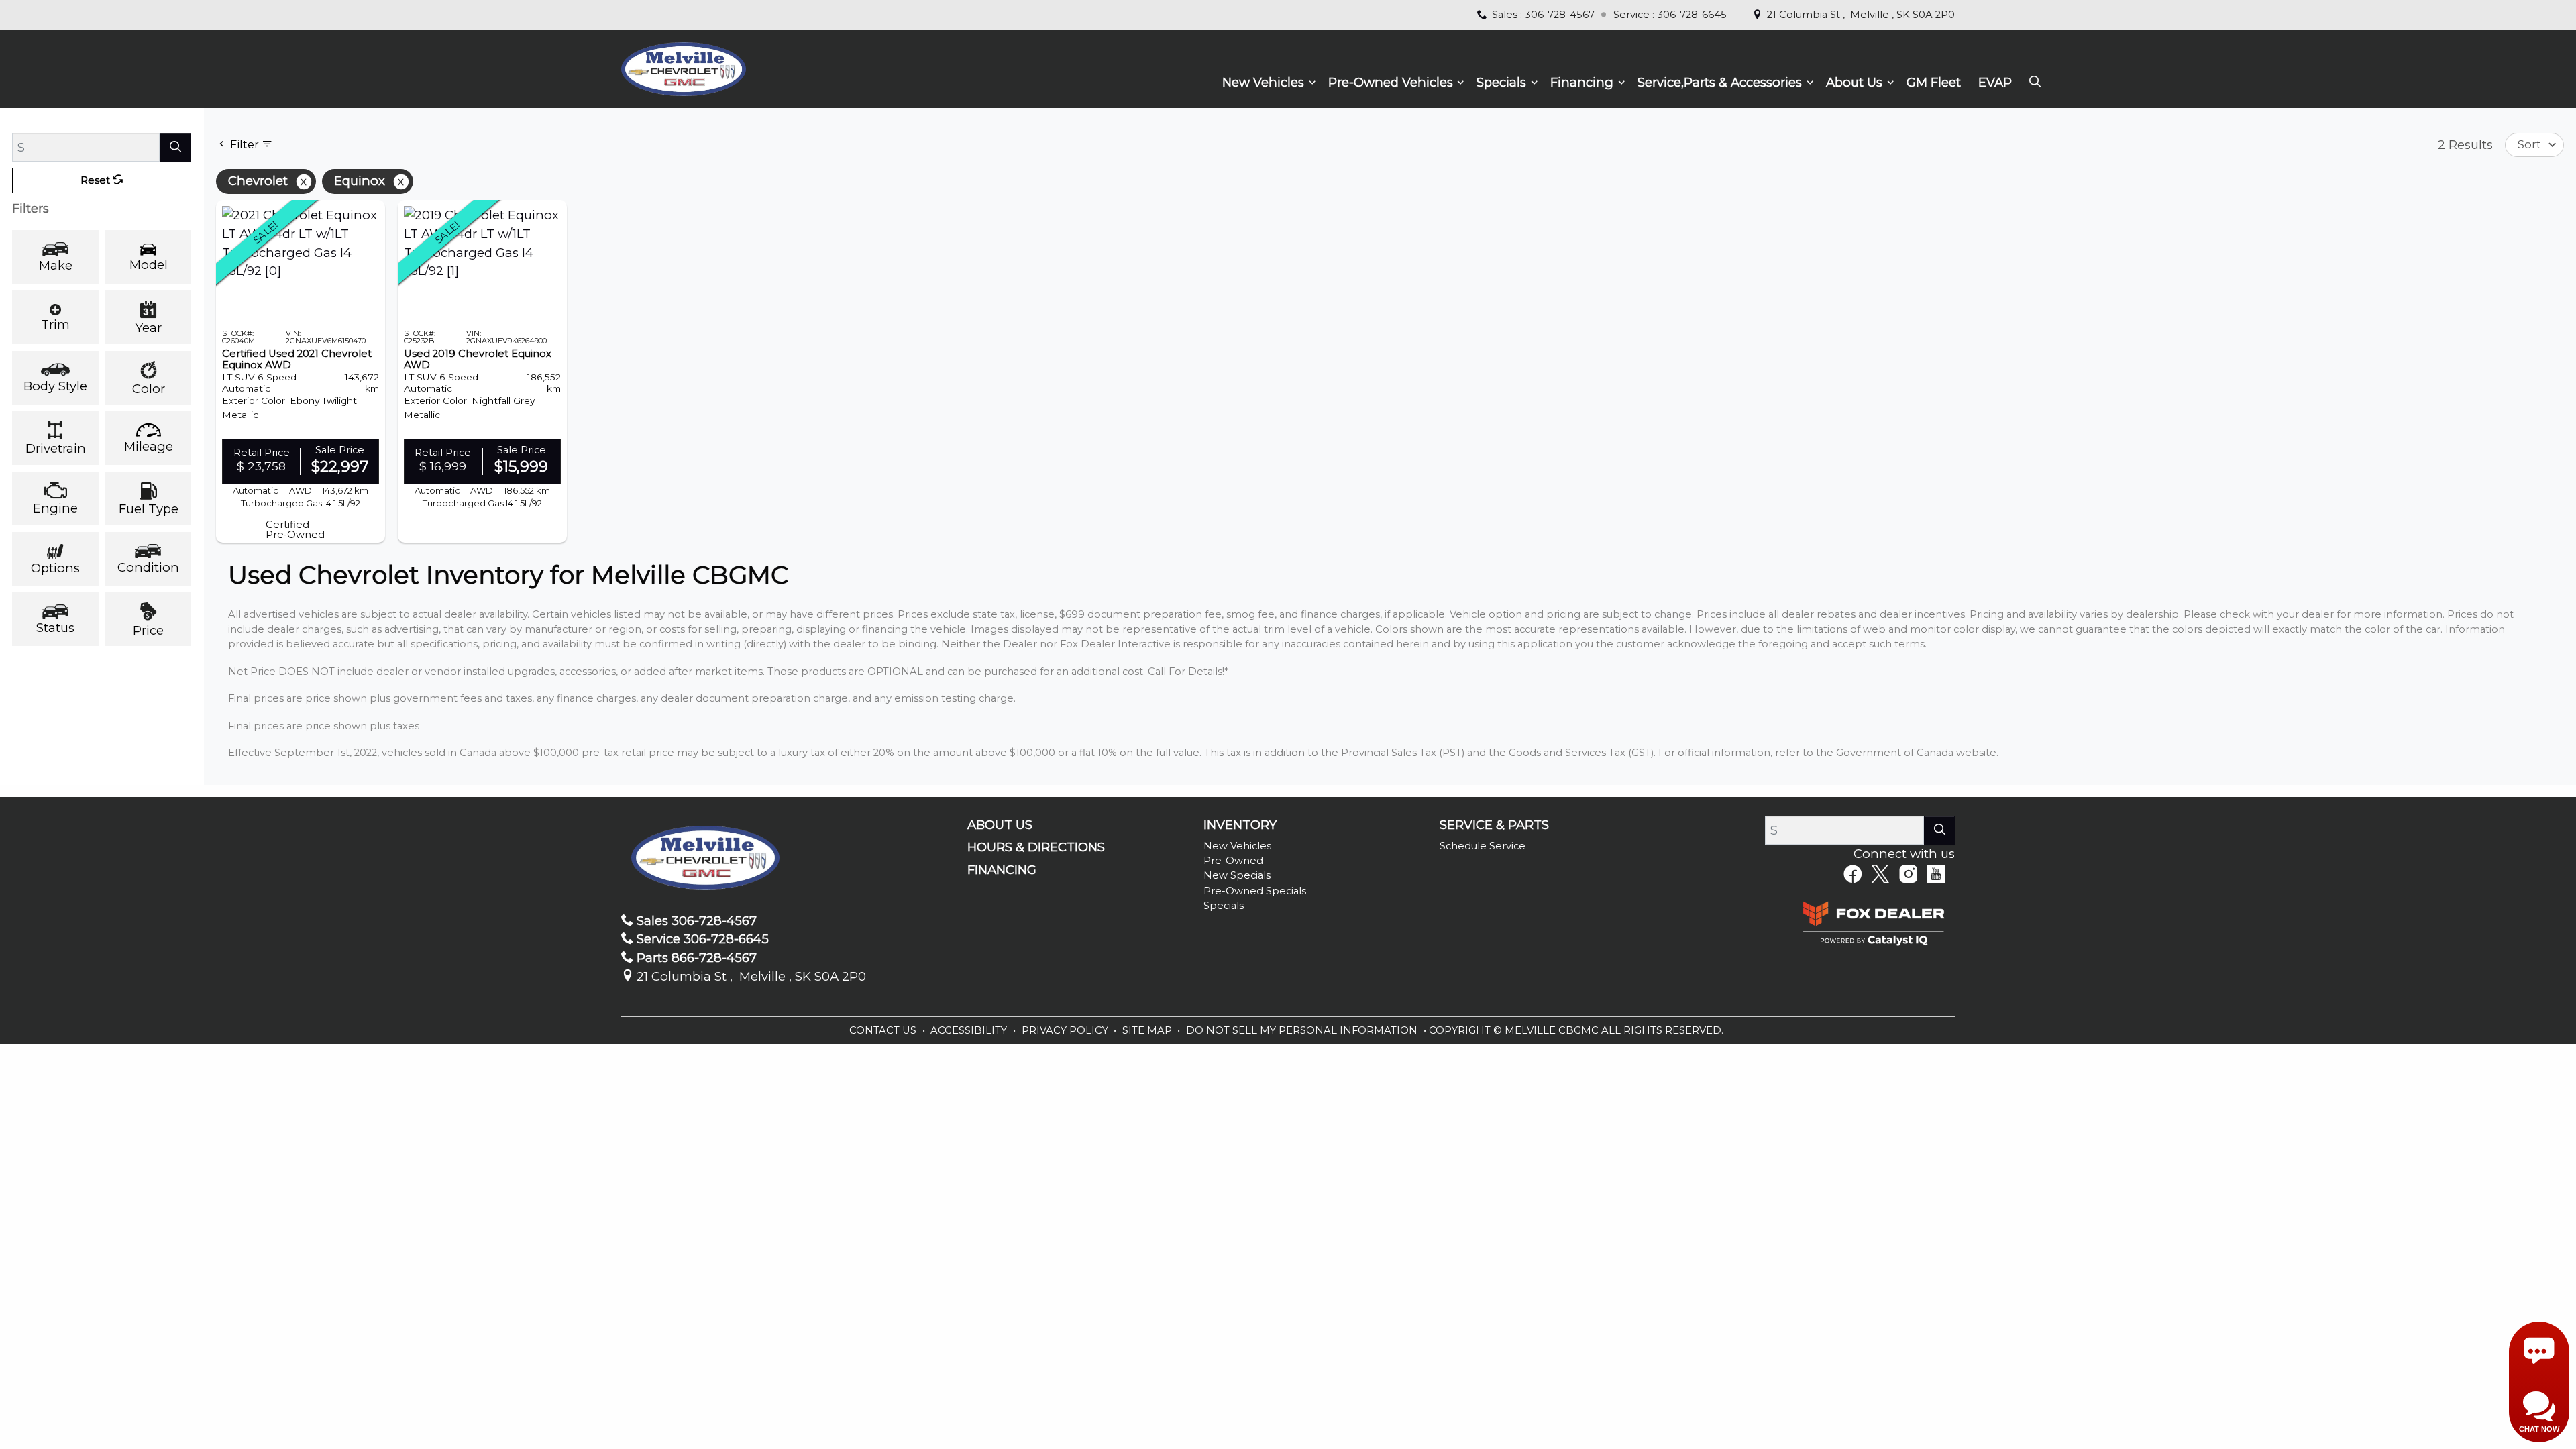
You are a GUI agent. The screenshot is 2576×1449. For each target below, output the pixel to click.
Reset (97, 180)
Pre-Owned (1233, 861)
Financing (1002, 870)
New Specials (1237, 875)
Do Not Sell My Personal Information (1303, 1030)
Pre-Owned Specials (1255, 891)
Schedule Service (1483, 846)
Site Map (1148, 1030)
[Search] (175, 147)
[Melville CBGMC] (683, 67)
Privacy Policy (1066, 1030)
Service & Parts (1494, 825)
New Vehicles (1237, 846)
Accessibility (970, 1030)
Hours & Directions (1036, 847)
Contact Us (884, 1030)
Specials (1224, 906)
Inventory (1240, 825)
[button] (1267, 83)
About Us (1000, 825)
